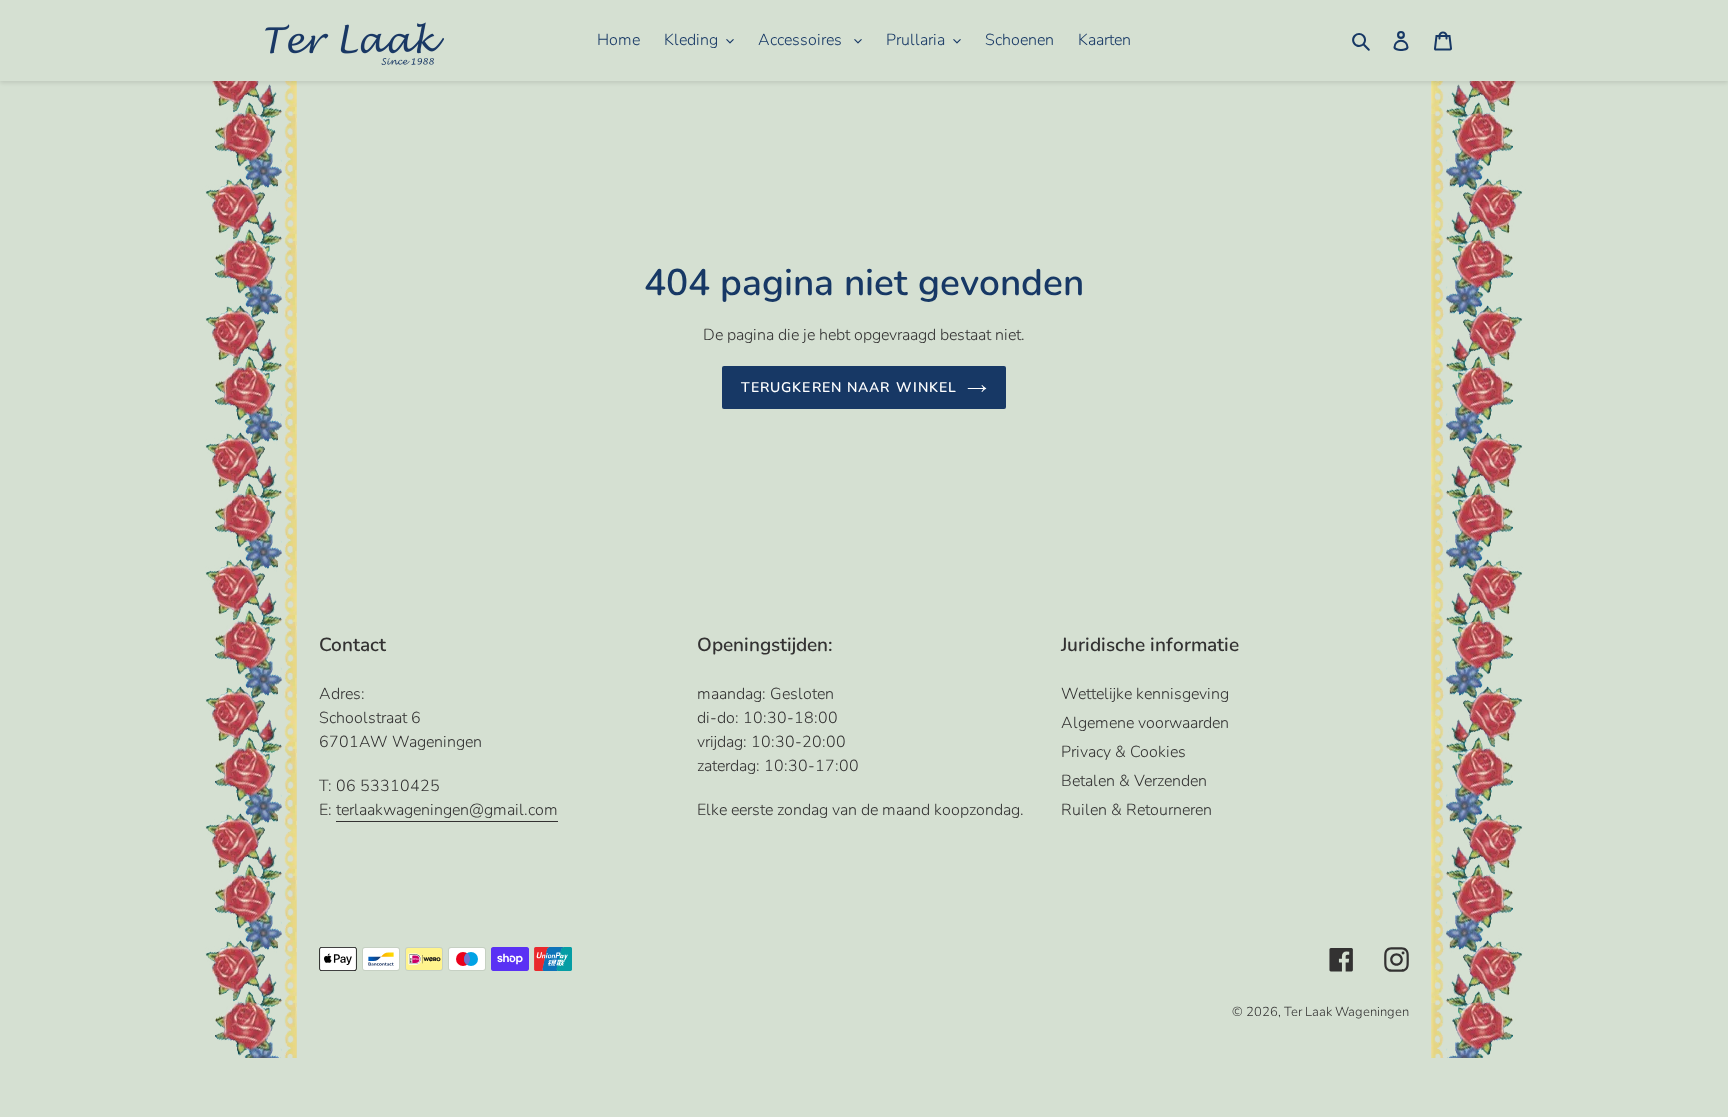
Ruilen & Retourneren (1136, 810)
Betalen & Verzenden (1134, 781)
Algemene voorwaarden (1145, 723)
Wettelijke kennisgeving (1145, 694)
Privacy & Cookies (1123, 752)
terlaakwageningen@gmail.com (447, 810)
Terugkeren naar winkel (849, 387)
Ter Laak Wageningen (1346, 1012)
